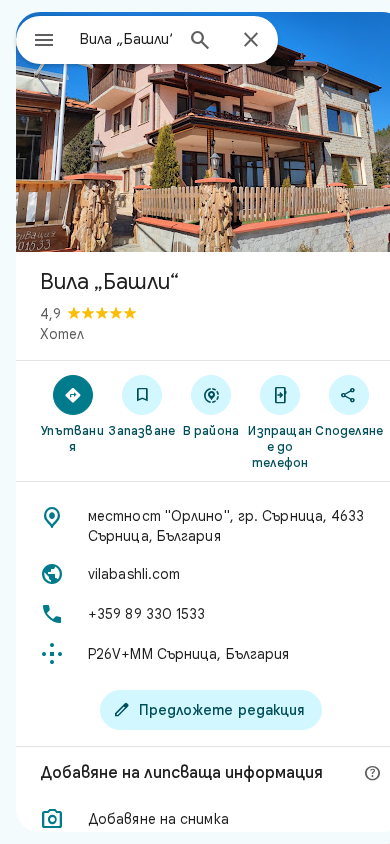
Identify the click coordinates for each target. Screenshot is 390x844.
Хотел (62, 334)
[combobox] (126, 39)
